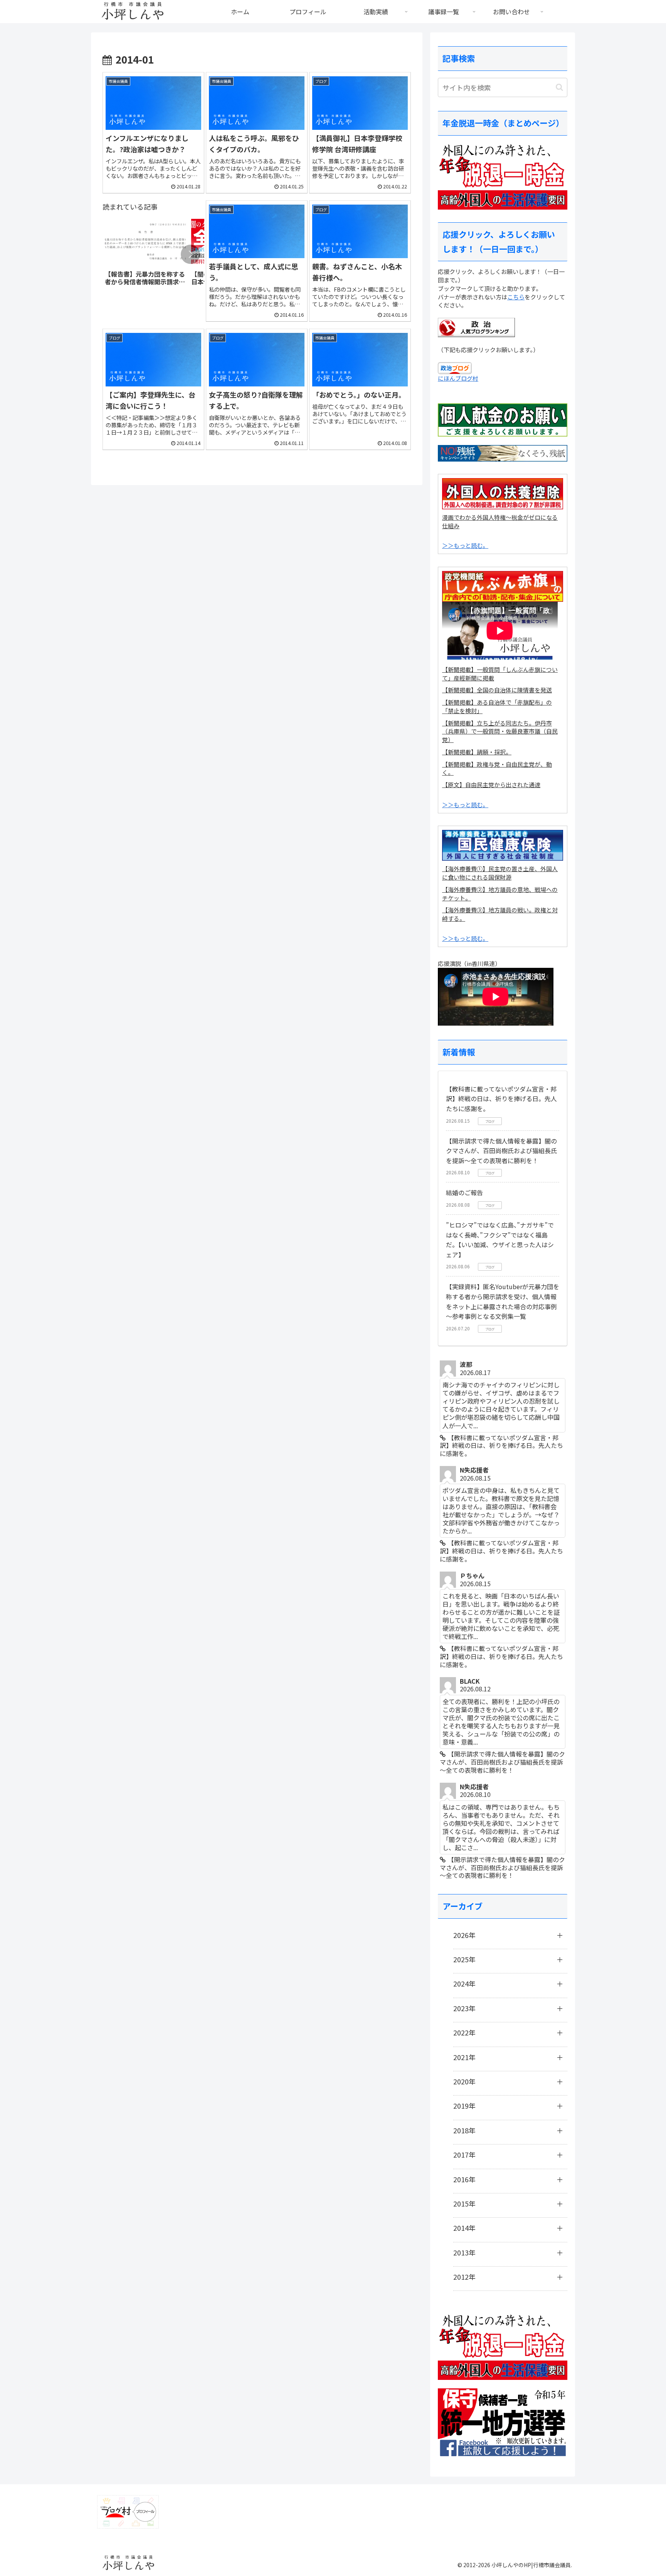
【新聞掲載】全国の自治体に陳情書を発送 (497, 690)
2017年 (464, 2155)
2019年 (464, 2106)
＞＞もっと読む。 (465, 545)
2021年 (464, 2057)
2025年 (464, 1959)
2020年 (464, 2081)
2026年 (464, 1935)
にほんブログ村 (458, 378)
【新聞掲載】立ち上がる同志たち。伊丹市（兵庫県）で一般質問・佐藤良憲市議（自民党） (500, 731)
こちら (516, 297)
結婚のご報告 (464, 1192)
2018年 (464, 2130)
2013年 (464, 2252)
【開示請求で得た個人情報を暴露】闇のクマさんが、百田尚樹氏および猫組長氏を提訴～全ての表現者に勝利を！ (501, 1151)
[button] (190, 254)
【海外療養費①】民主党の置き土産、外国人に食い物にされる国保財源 (500, 873)
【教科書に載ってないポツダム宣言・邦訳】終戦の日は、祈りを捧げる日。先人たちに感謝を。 (501, 1099)
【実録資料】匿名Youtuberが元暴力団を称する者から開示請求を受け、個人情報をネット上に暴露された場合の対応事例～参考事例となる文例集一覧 (503, 1301)
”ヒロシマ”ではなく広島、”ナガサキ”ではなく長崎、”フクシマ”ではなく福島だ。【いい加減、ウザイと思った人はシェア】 (500, 1240)
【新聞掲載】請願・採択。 (477, 752)
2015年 (464, 2203)
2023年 (464, 2008)
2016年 (464, 2179)
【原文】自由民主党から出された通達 (491, 785)
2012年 (464, 2277)
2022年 (464, 2032)
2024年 (464, 1983)
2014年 (464, 2228)
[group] (145, 255)
